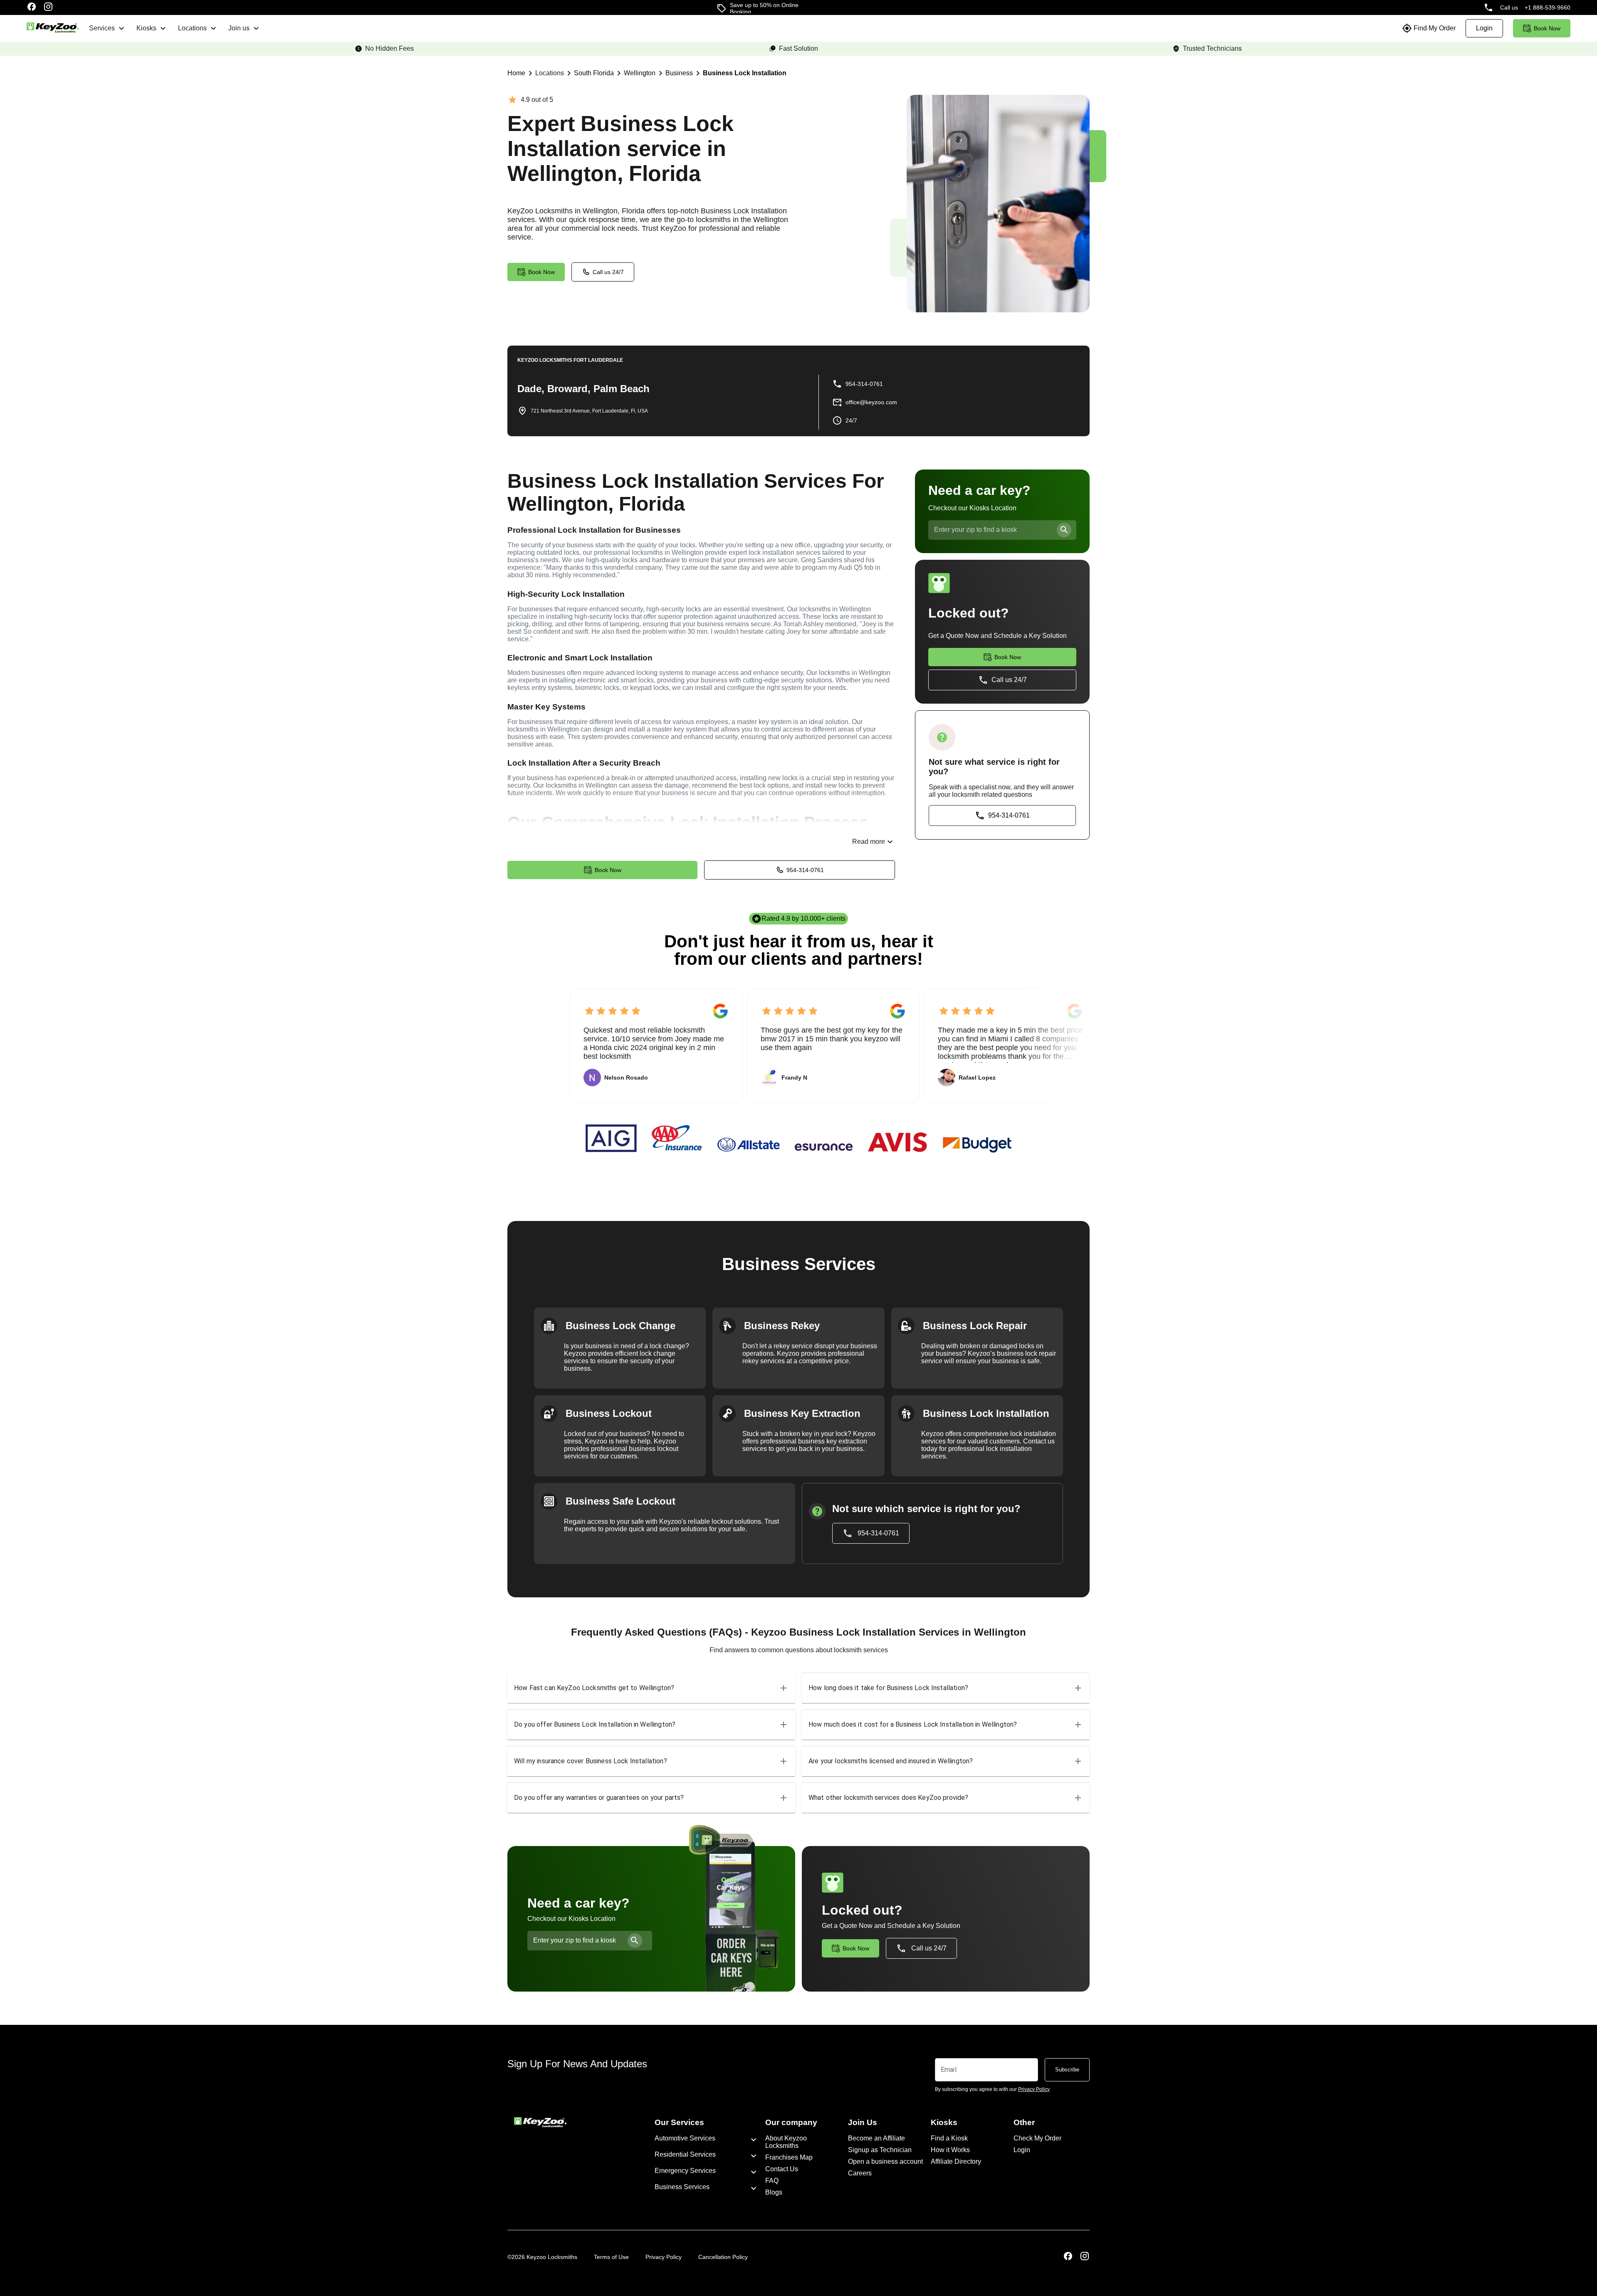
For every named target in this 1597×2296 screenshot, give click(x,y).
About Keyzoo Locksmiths (786, 2142)
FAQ (772, 2181)
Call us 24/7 (608, 272)
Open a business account (885, 2161)
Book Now (608, 870)
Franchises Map (789, 2157)
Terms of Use (611, 2257)
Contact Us (782, 2169)
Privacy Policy (664, 2257)
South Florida (594, 73)
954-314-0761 (805, 870)
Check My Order (1037, 2138)
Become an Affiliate (876, 2138)
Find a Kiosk (949, 2138)
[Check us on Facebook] (32, 7)
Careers (860, 2173)
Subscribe (1067, 2070)
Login (1022, 2150)
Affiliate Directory (956, 2161)
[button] (651, 1688)
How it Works (950, 2150)
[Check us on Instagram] (48, 7)
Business (679, 73)
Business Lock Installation (745, 73)
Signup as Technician (880, 2150)
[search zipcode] (1064, 530)
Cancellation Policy (723, 2257)
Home (516, 73)
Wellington (640, 73)
